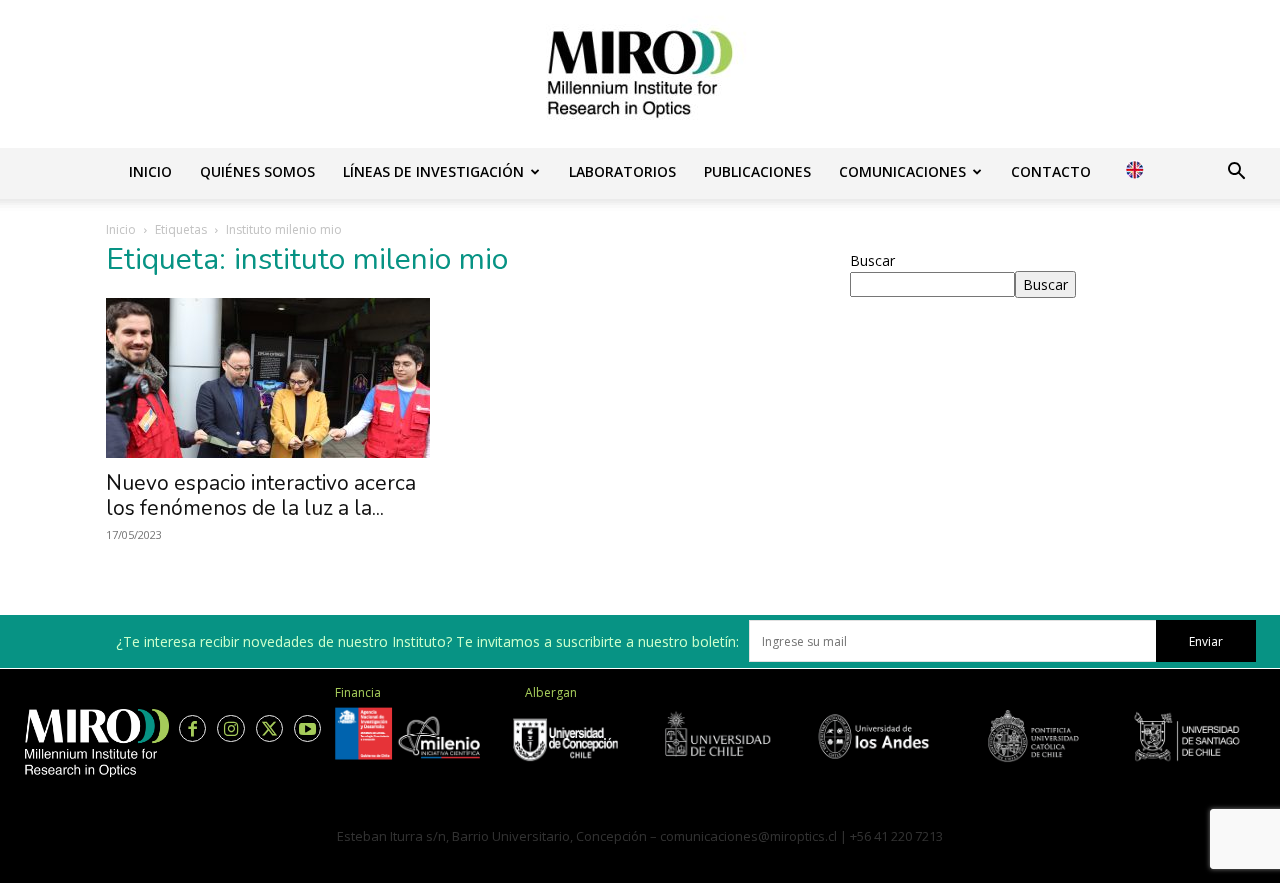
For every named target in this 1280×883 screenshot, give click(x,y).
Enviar (1206, 641)
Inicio (150, 171)
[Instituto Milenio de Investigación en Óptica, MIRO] (640, 74)
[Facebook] (192, 728)
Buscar (872, 260)
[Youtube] (307, 728)
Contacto (1051, 171)
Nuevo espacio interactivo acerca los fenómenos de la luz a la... (261, 495)
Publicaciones (757, 171)
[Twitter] (269, 728)
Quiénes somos (257, 171)
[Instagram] (230, 728)
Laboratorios (622, 171)
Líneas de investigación (433, 171)
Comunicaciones (902, 171)
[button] (1236, 173)
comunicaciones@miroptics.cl (748, 836)
